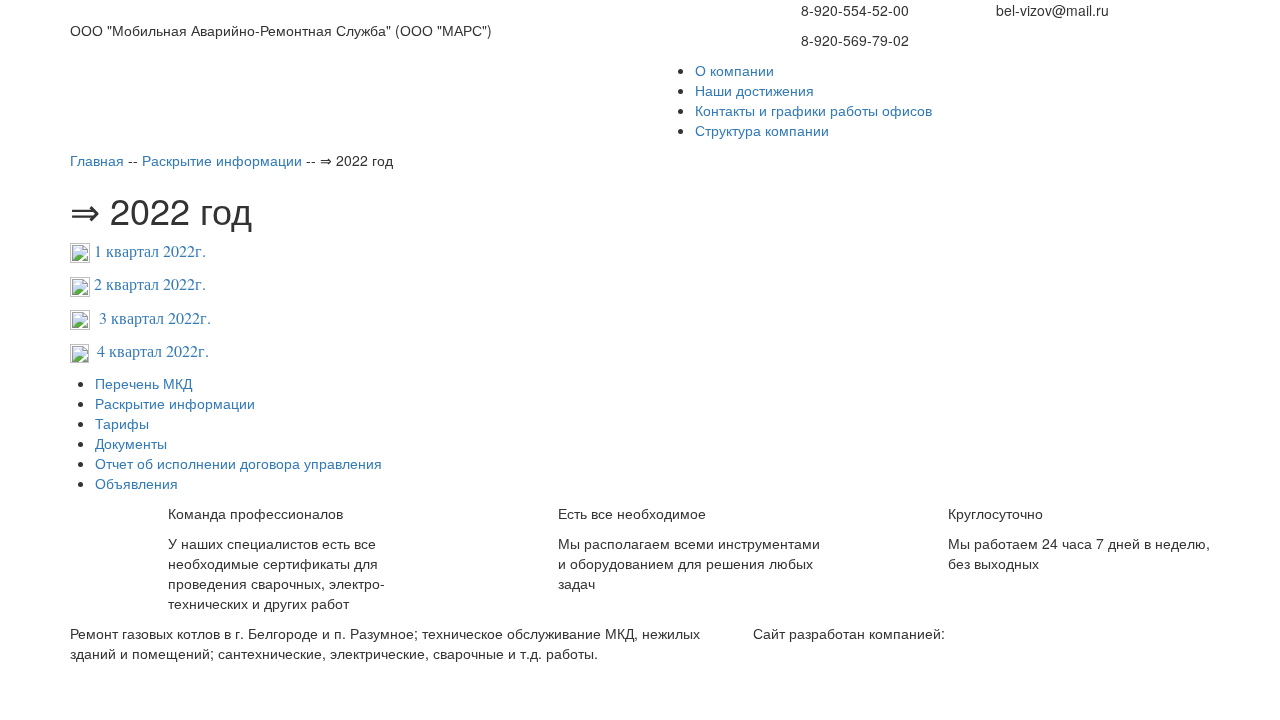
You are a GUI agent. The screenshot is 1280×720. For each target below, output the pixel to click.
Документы (131, 443)
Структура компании (762, 130)
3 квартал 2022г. (150, 317)
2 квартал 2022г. (148, 283)
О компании (734, 70)
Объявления (136, 483)
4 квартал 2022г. (153, 350)
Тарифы (122, 423)
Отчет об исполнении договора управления (238, 463)
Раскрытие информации (175, 403)
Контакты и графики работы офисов (813, 110)
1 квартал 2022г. (150, 250)
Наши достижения (754, 90)
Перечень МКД (143, 383)
